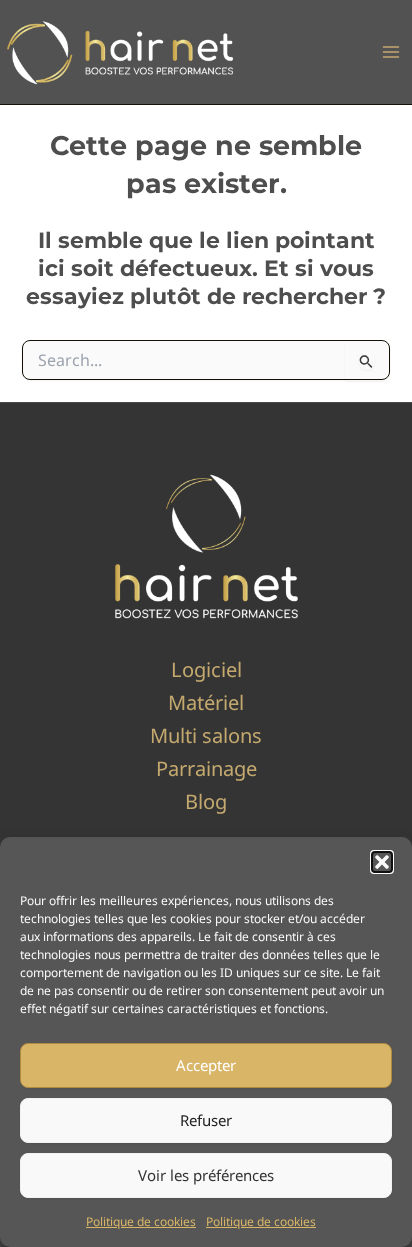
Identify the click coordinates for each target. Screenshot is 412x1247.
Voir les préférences (206, 1175)
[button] (382, 862)
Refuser (206, 1120)
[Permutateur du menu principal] (391, 52)
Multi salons (206, 735)
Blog (206, 801)
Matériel (206, 702)
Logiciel (206, 669)
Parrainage (206, 768)
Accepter (206, 1065)
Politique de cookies (141, 1221)
